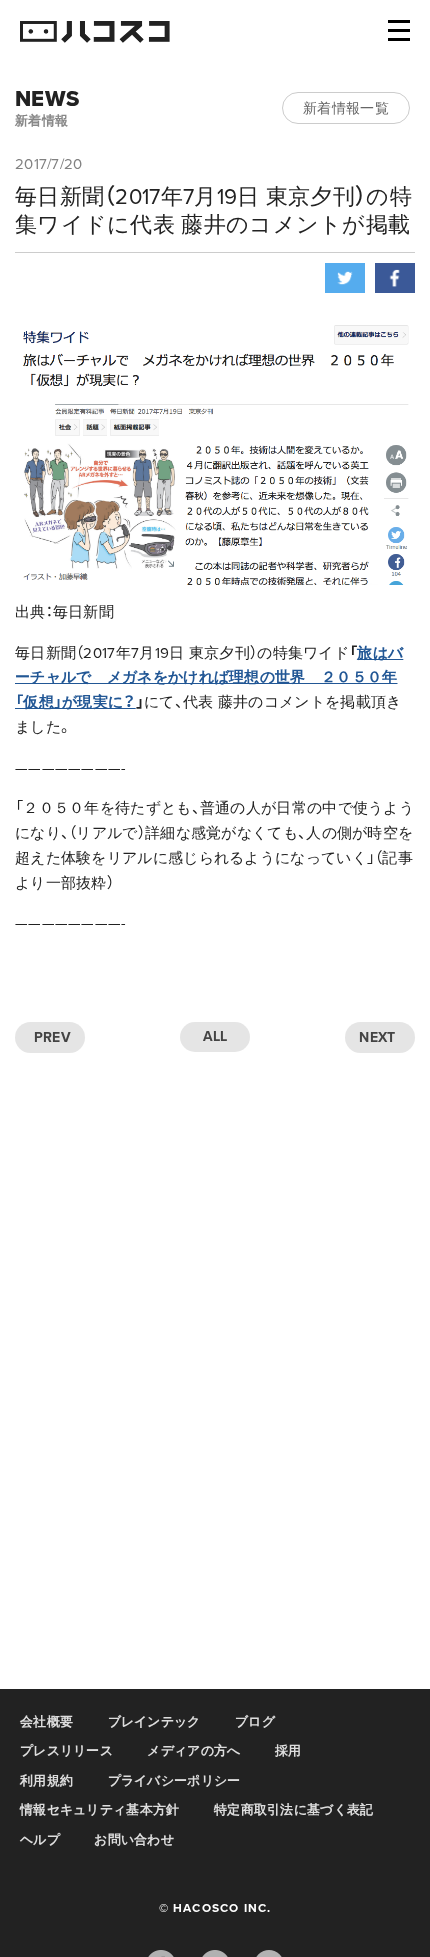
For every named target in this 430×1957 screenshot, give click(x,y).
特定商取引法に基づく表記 (294, 1810)
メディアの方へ (193, 1751)
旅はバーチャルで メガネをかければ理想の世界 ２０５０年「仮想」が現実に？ (209, 678)
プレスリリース (66, 1751)
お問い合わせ (134, 1840)
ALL (215, 1036)
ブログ (255, 1722)
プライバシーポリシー (174, 1781)
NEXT (377, 1037)
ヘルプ (40, 1840)
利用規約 (46, 1781)
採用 (288, 1751)
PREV (52, 1037)
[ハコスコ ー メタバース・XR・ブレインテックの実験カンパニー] (95, 33)
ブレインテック (154, 1722)
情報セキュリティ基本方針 (100, 1810)
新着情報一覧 (346, 108)
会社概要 (46, 1722)
